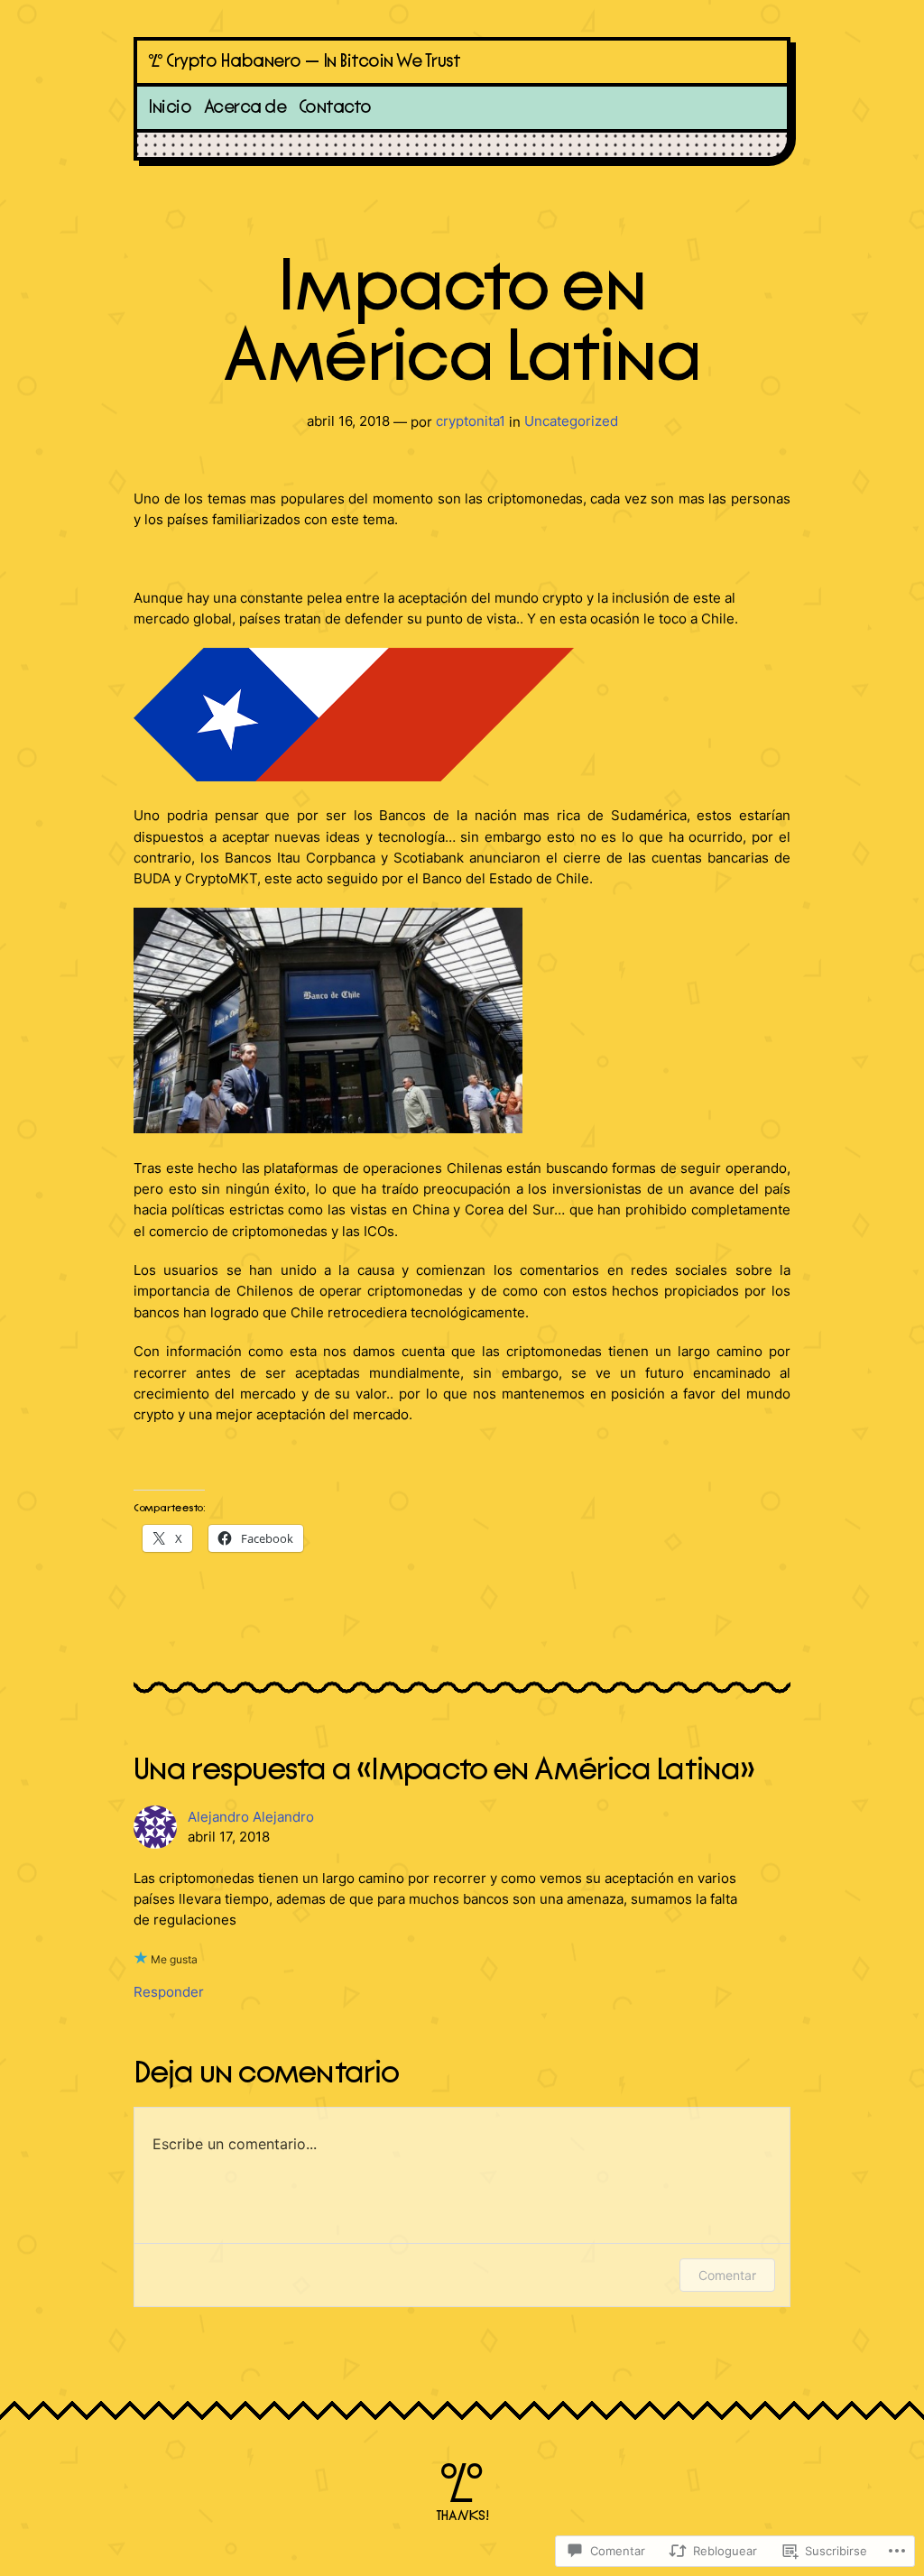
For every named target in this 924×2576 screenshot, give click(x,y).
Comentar (727, 2275)
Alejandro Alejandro (251, 1817)
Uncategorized (571, 421)
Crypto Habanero (234, 61)
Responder (169, 1992)
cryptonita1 (471, 421)
